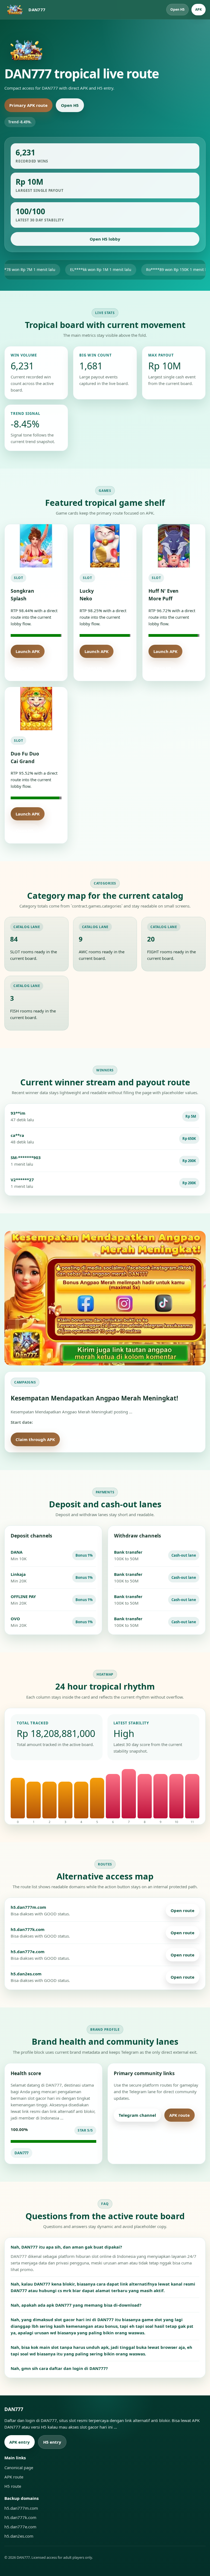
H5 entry (52, 2442)
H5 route (128, 2132)
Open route (183, 1910)
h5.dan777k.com (20, 2517)
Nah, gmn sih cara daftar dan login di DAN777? (59, 2368)
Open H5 (177, 9)
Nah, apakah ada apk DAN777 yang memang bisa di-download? (76, 2305)
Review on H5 (82, 1439)
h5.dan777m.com (21, 2508)
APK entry (20, 2442)
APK (199, 9)
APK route (180, 2115)
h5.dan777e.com (20, 2527)
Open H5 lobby (105, 239)
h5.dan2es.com (19, 2536)
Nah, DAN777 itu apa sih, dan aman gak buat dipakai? (66, 2247)
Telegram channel (137, 2115)
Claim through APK (35, 1439)
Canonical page (19, 2467)
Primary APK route (28, 105)
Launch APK (28, 651)
